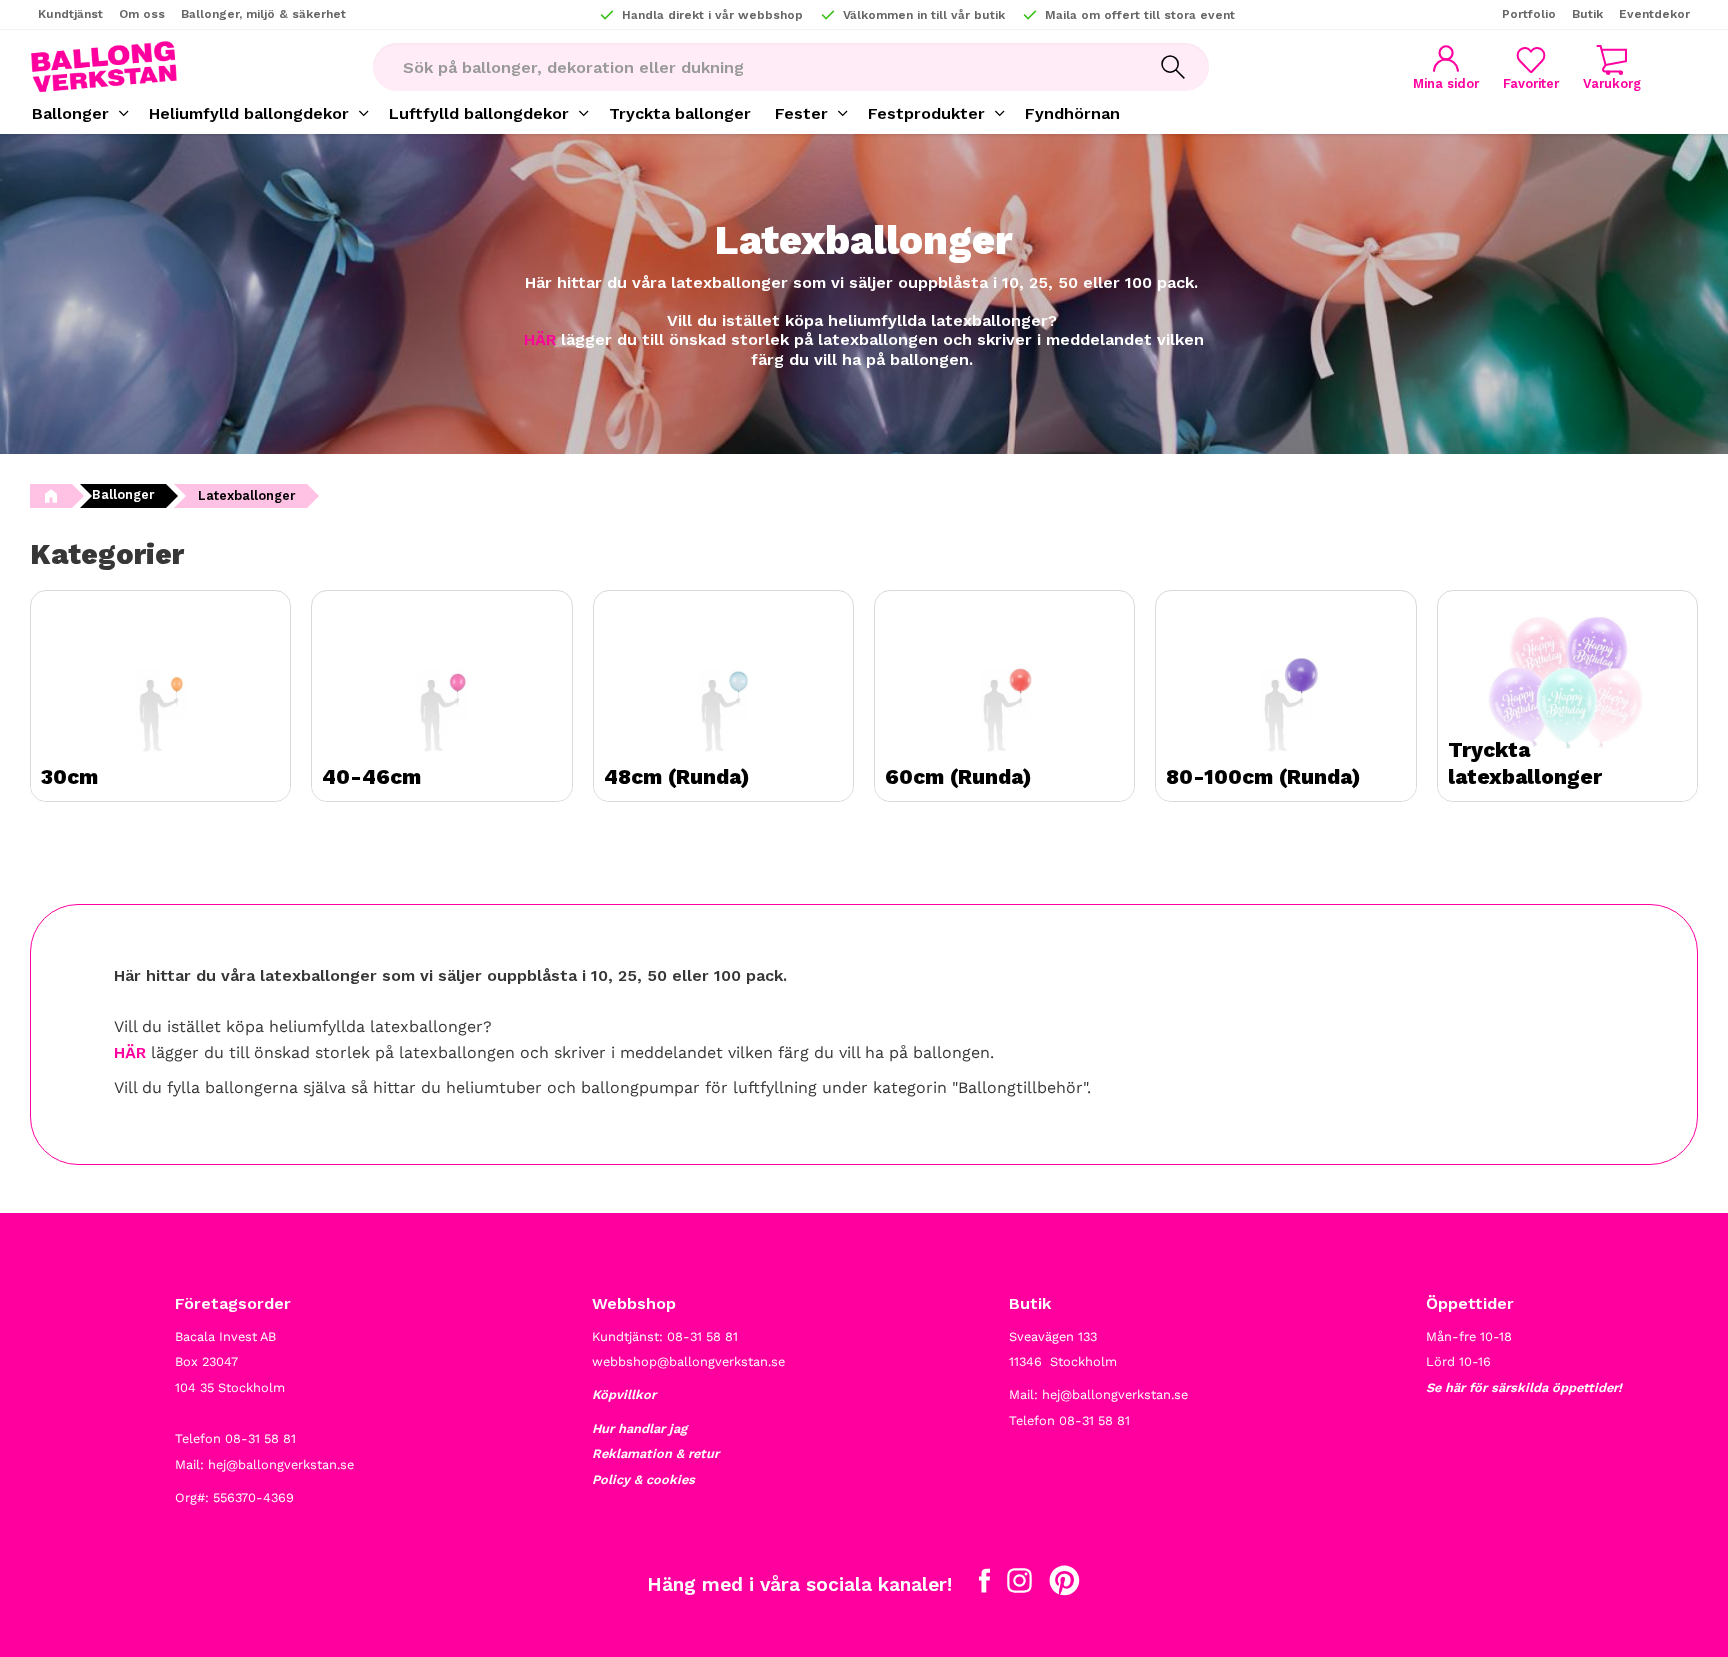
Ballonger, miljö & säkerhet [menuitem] (263, 14)
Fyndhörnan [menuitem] (1072, 113)
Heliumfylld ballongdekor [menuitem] (249, 113)
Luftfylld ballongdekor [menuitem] (479, 113)
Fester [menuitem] (801, 113)
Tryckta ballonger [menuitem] (680, 113)
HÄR (540, 339)
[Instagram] (1019, 1585)
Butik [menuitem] (1587, 14)
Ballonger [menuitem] (70, 113)
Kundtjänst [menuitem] (70, 14)
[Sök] (1173, 67)
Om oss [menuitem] (142, 14)
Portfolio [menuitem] (1529, 14)
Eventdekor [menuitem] (1654, 14)
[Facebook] (984, 1585)
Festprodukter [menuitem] (926, 113)
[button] (1531, 67)
